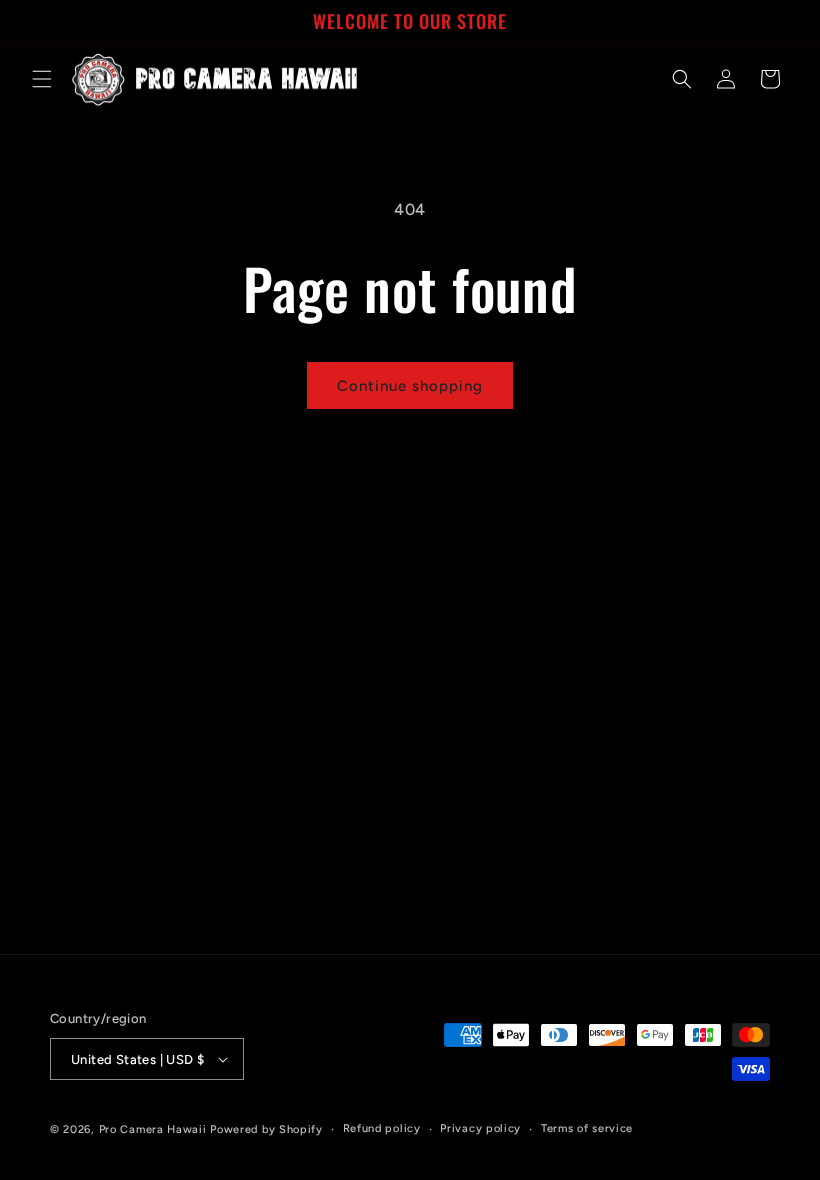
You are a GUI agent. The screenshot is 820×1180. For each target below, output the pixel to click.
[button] (42, 79)
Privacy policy (480, 1128)
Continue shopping (410, 386)
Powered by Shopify (266, 1129)
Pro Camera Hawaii (153, 1129)
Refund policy (382, 1128)
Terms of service (587, 1128)
